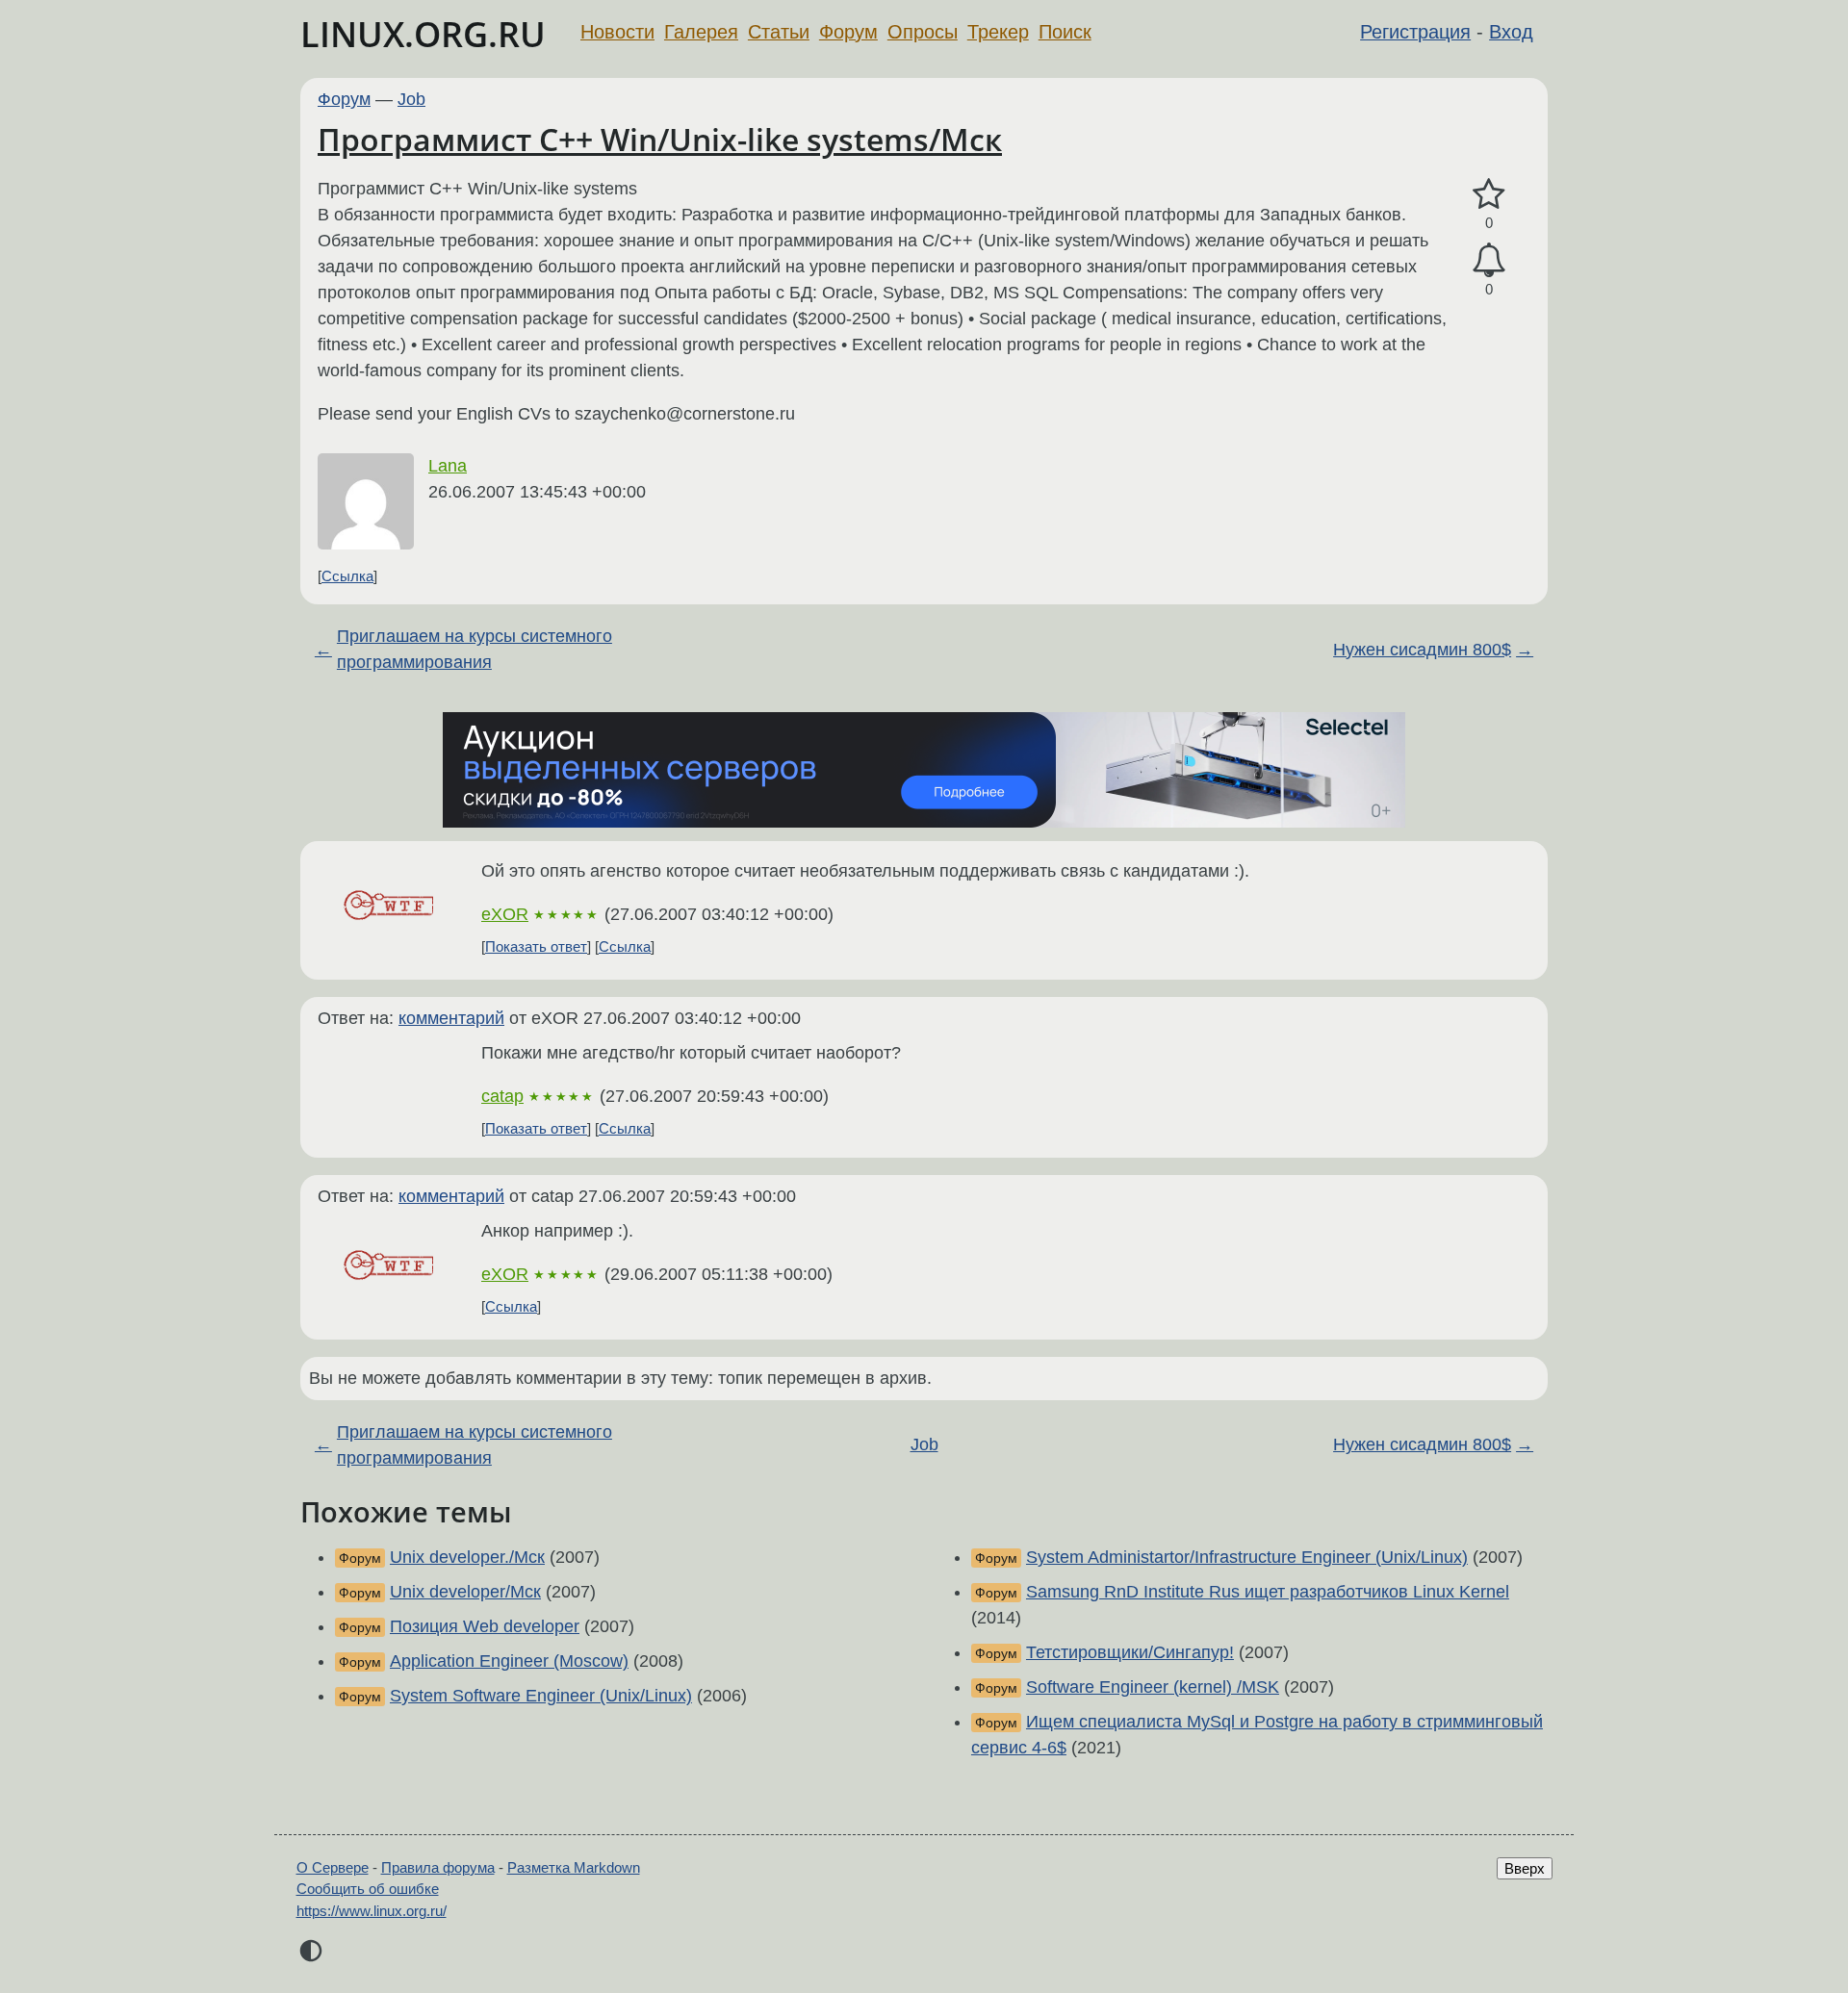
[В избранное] (1489, 195)
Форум (848, 32)
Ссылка (347, 576)
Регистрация (1415, 32)
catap (502, 1096)
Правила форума (438, 1867)
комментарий (451, 1018)
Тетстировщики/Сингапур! (1130, 1652)
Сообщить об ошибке (368, 1889)
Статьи (779, 32)
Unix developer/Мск (465, 1592)
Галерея (701, 32)
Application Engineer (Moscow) (509, 1661)
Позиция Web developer (485, 1626)
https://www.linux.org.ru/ (372, 1911)
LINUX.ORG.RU (423, 34)
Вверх (1525, 1868)
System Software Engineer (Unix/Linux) (541, 1696)
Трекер (998, 32)
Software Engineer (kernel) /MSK (1153, 1687)
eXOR (505, 914)
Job (411, 99)
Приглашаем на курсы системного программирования (475, 649)
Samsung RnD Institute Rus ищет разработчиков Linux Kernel (1268, 1592)
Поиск (1065, 32)
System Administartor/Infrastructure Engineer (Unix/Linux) (1247, 1557)
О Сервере (333, 1867)
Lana (448, 466)
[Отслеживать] (1489, 260)
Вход (1511, 32)
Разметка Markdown (574, 1867)
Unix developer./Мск (467, 1557)
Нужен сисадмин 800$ (1422, 650)
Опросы (923, 32)
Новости (617, 32)
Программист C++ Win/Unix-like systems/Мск (660, 139)
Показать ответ (536, 946)
